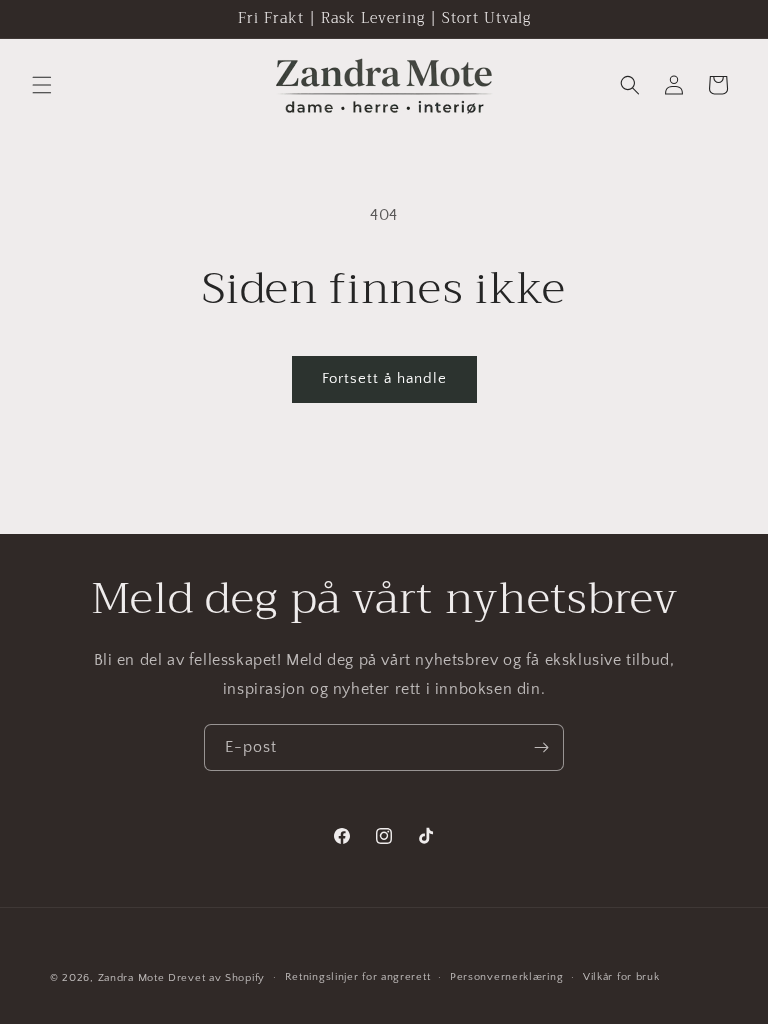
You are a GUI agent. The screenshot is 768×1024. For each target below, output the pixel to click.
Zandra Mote (131, 978)
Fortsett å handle (384, 378)
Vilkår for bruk (621, 977)
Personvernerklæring (506, 977)
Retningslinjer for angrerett (358, 977)
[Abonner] (541, 747)
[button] (42, 85)
